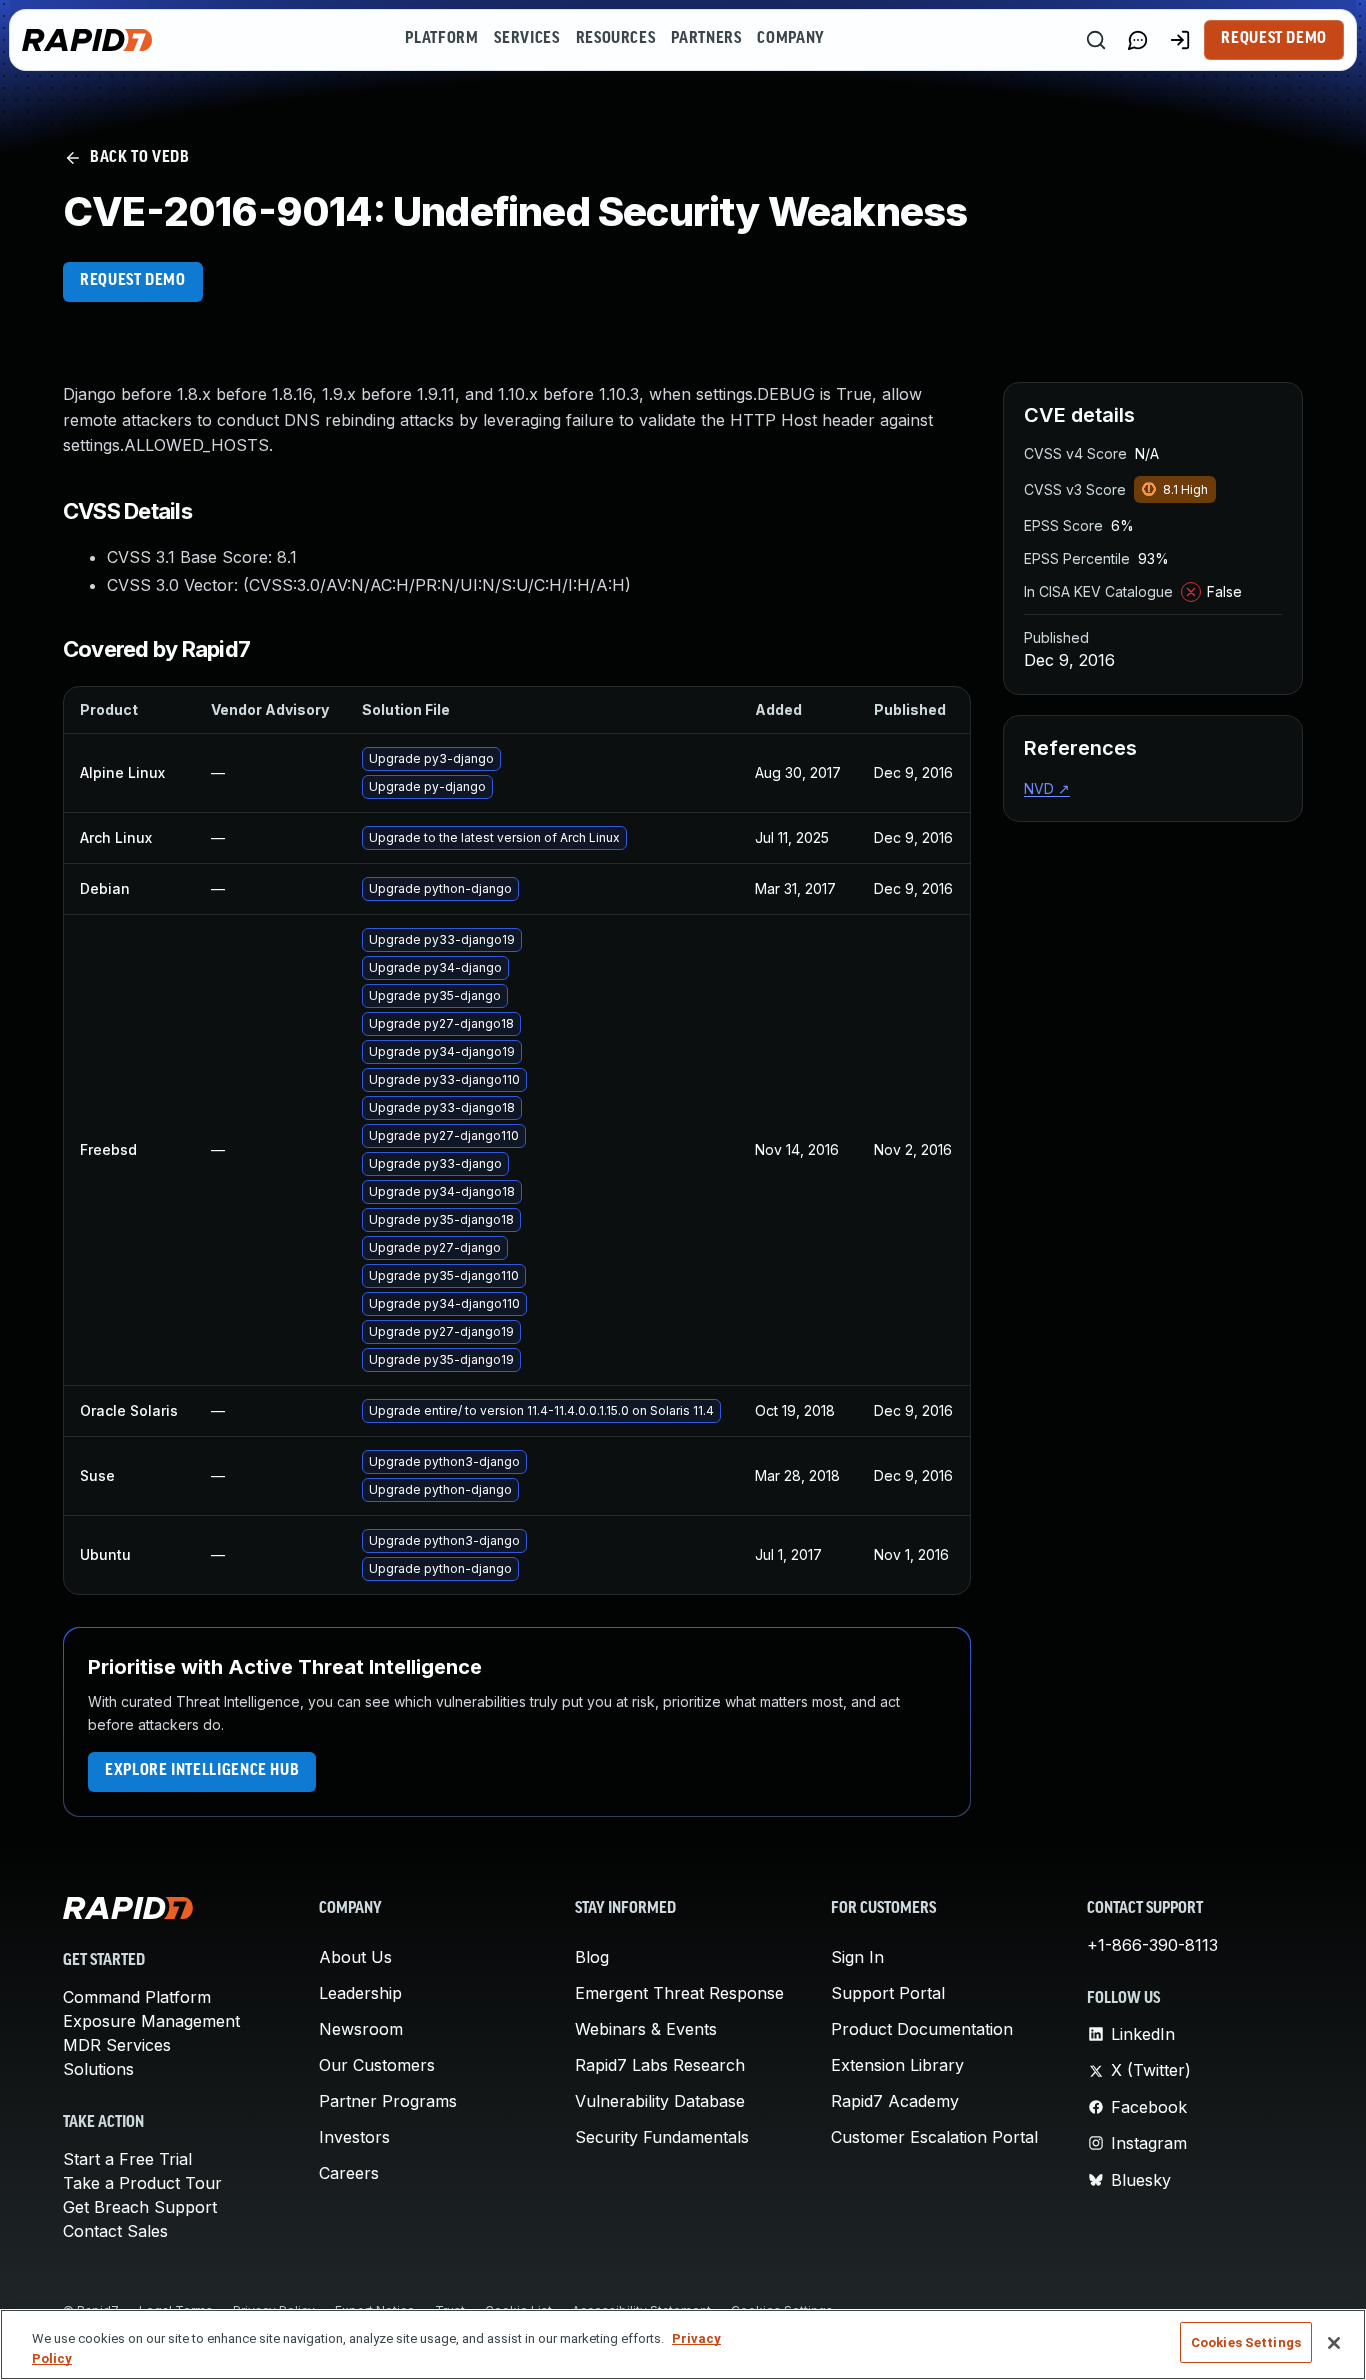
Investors (354, 2137)
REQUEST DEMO (133, 281)
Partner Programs (388, 2101)
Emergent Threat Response (679, 1993)
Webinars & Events (646, 2029)
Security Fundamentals (662, 2137)
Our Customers (377, 2065)
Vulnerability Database (660, 2101)
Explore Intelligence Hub (202, 1771)
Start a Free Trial (127, 2159)
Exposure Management (151, 2021)
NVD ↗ (1047, 788)
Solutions (98, 2069)
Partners (706, 39)
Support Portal (888, 1993)
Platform (441, 39)
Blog (592, 1957)
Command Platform (137, 1997)
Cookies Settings (1246, 2342)
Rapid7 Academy (895, 2101)
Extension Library (897, 2065)
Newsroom (361, 2029)
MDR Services (117, 2045)
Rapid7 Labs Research (660, 2065)
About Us (355, 1957)
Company (790, 39)
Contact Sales (115, 2231)
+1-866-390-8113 (1152, 1945)
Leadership (360, 1993)
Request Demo (1274, 39)
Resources (616, 39)
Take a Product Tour (142, 2183)
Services (526, 39)
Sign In (857, 1957)
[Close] (1334, 2343)
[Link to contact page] (1138, 40)
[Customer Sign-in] (1180, 40)
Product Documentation (922, 2029)
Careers (349, 2173)
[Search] (1096, 40)
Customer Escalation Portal (934, 2137)
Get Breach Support (140, 2207)
